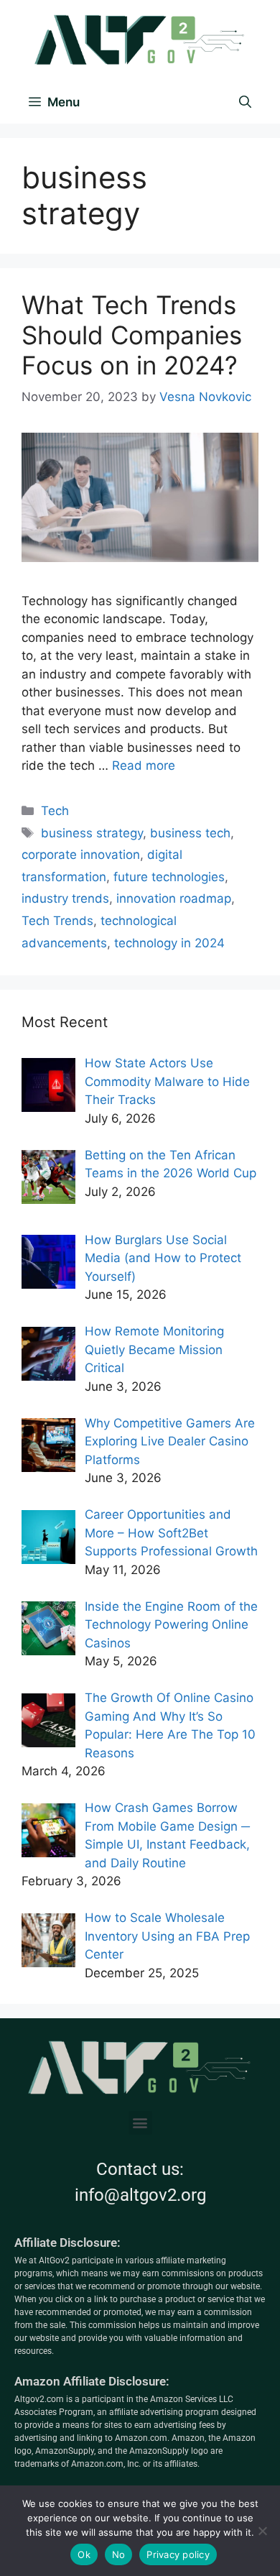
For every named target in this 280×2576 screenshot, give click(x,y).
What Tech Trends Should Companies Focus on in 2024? (132, 335)
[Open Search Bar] (245, 102)
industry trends (65, 898)
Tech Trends (57, 921)
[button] (140, 2123)
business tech (190, 833)
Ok (84, 2554)
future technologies (169, 877)
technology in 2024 (169, 943)
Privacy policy (178, 2554)
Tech (55, 811)
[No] (262, 2531)
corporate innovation (81, 855)
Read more (144, 765)
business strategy (92, 833)
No (119, 2554)
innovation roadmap (174, 898)
